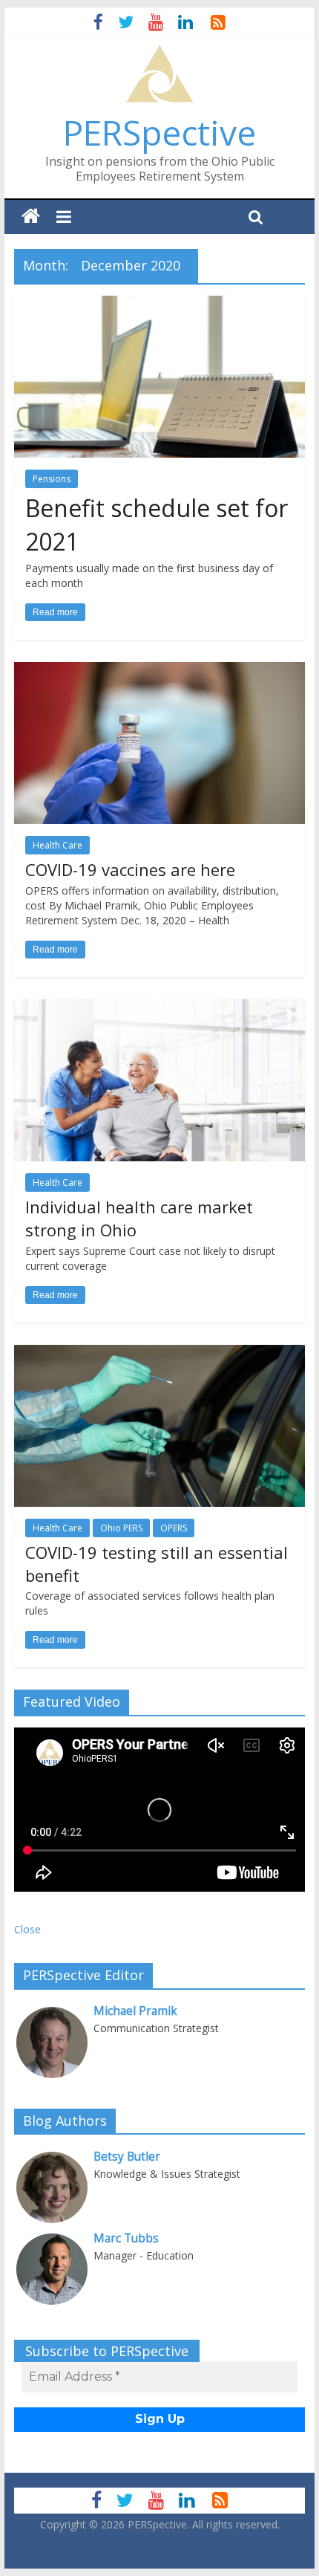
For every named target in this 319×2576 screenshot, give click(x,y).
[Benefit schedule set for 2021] (159, 305)
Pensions (52, 479)
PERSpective (159, 132)
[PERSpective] (159, 52)
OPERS (174, 1528)
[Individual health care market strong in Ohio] (159, 1008)
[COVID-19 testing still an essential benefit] (159, 1354)
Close (27, 1929)
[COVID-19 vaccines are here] (159, 671)
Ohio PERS (121, 1528)
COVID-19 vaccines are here (130, 869)
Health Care (57, 845)
